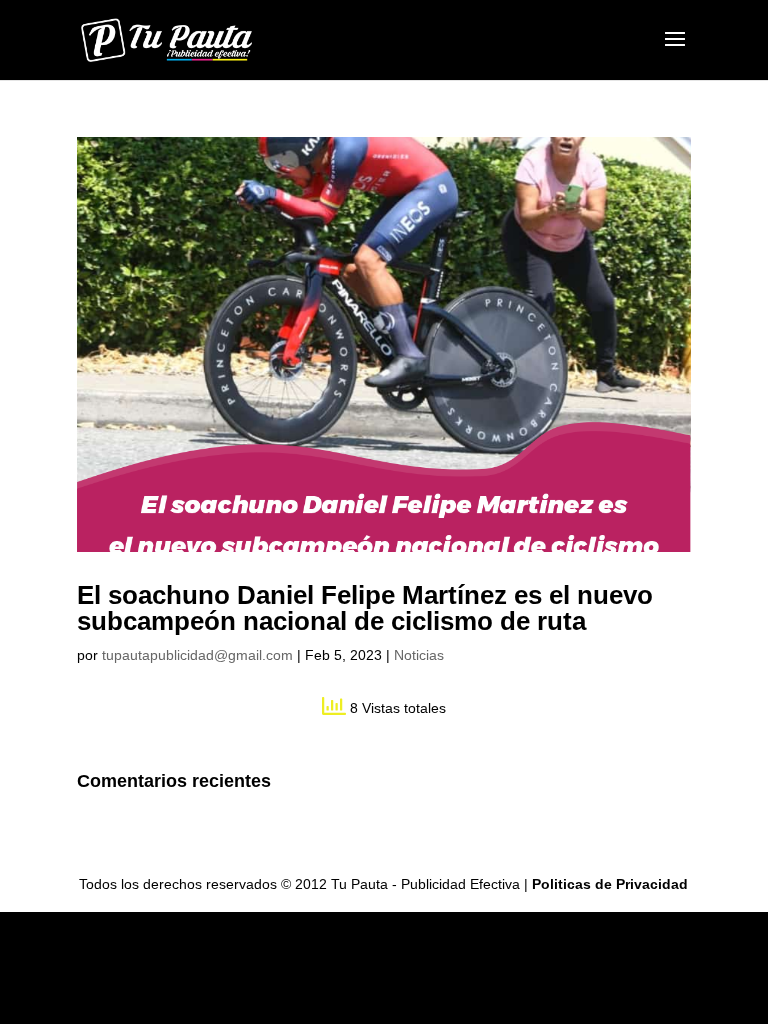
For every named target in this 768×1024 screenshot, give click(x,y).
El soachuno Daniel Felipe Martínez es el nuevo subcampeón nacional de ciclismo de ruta (365, 608)
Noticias (419, 655)
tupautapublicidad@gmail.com (197, 655)
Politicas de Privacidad (610, 884)
